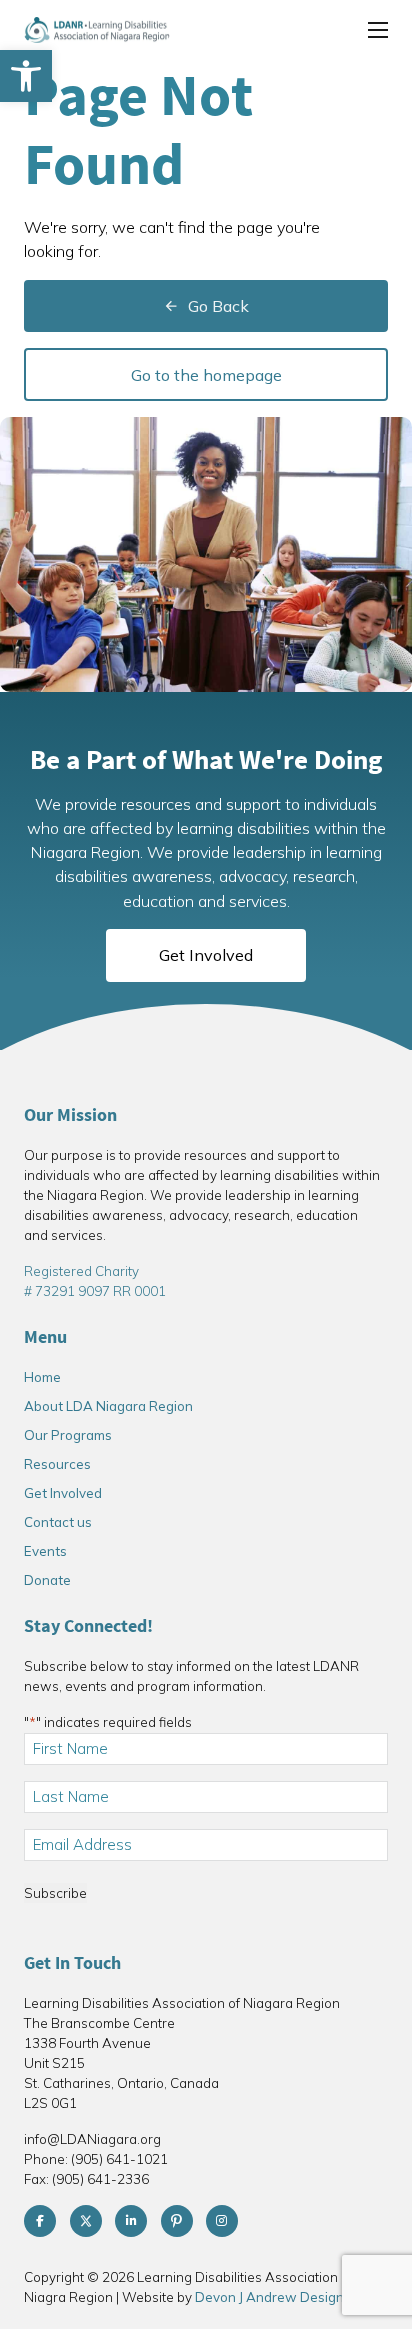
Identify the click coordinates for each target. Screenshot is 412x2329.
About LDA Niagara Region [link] (108, 1406)
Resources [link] (57, 1464)
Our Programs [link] (68, 1435)
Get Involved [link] (206, 955)
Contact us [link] (58, 1522)
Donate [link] (47, 1580)
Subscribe (55, 1893)
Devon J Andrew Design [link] (269, 2297)
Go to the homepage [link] (206, 375)
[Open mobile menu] (378, 30)
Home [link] (42, 1377)
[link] (26, 76)
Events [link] (45, 1551)
